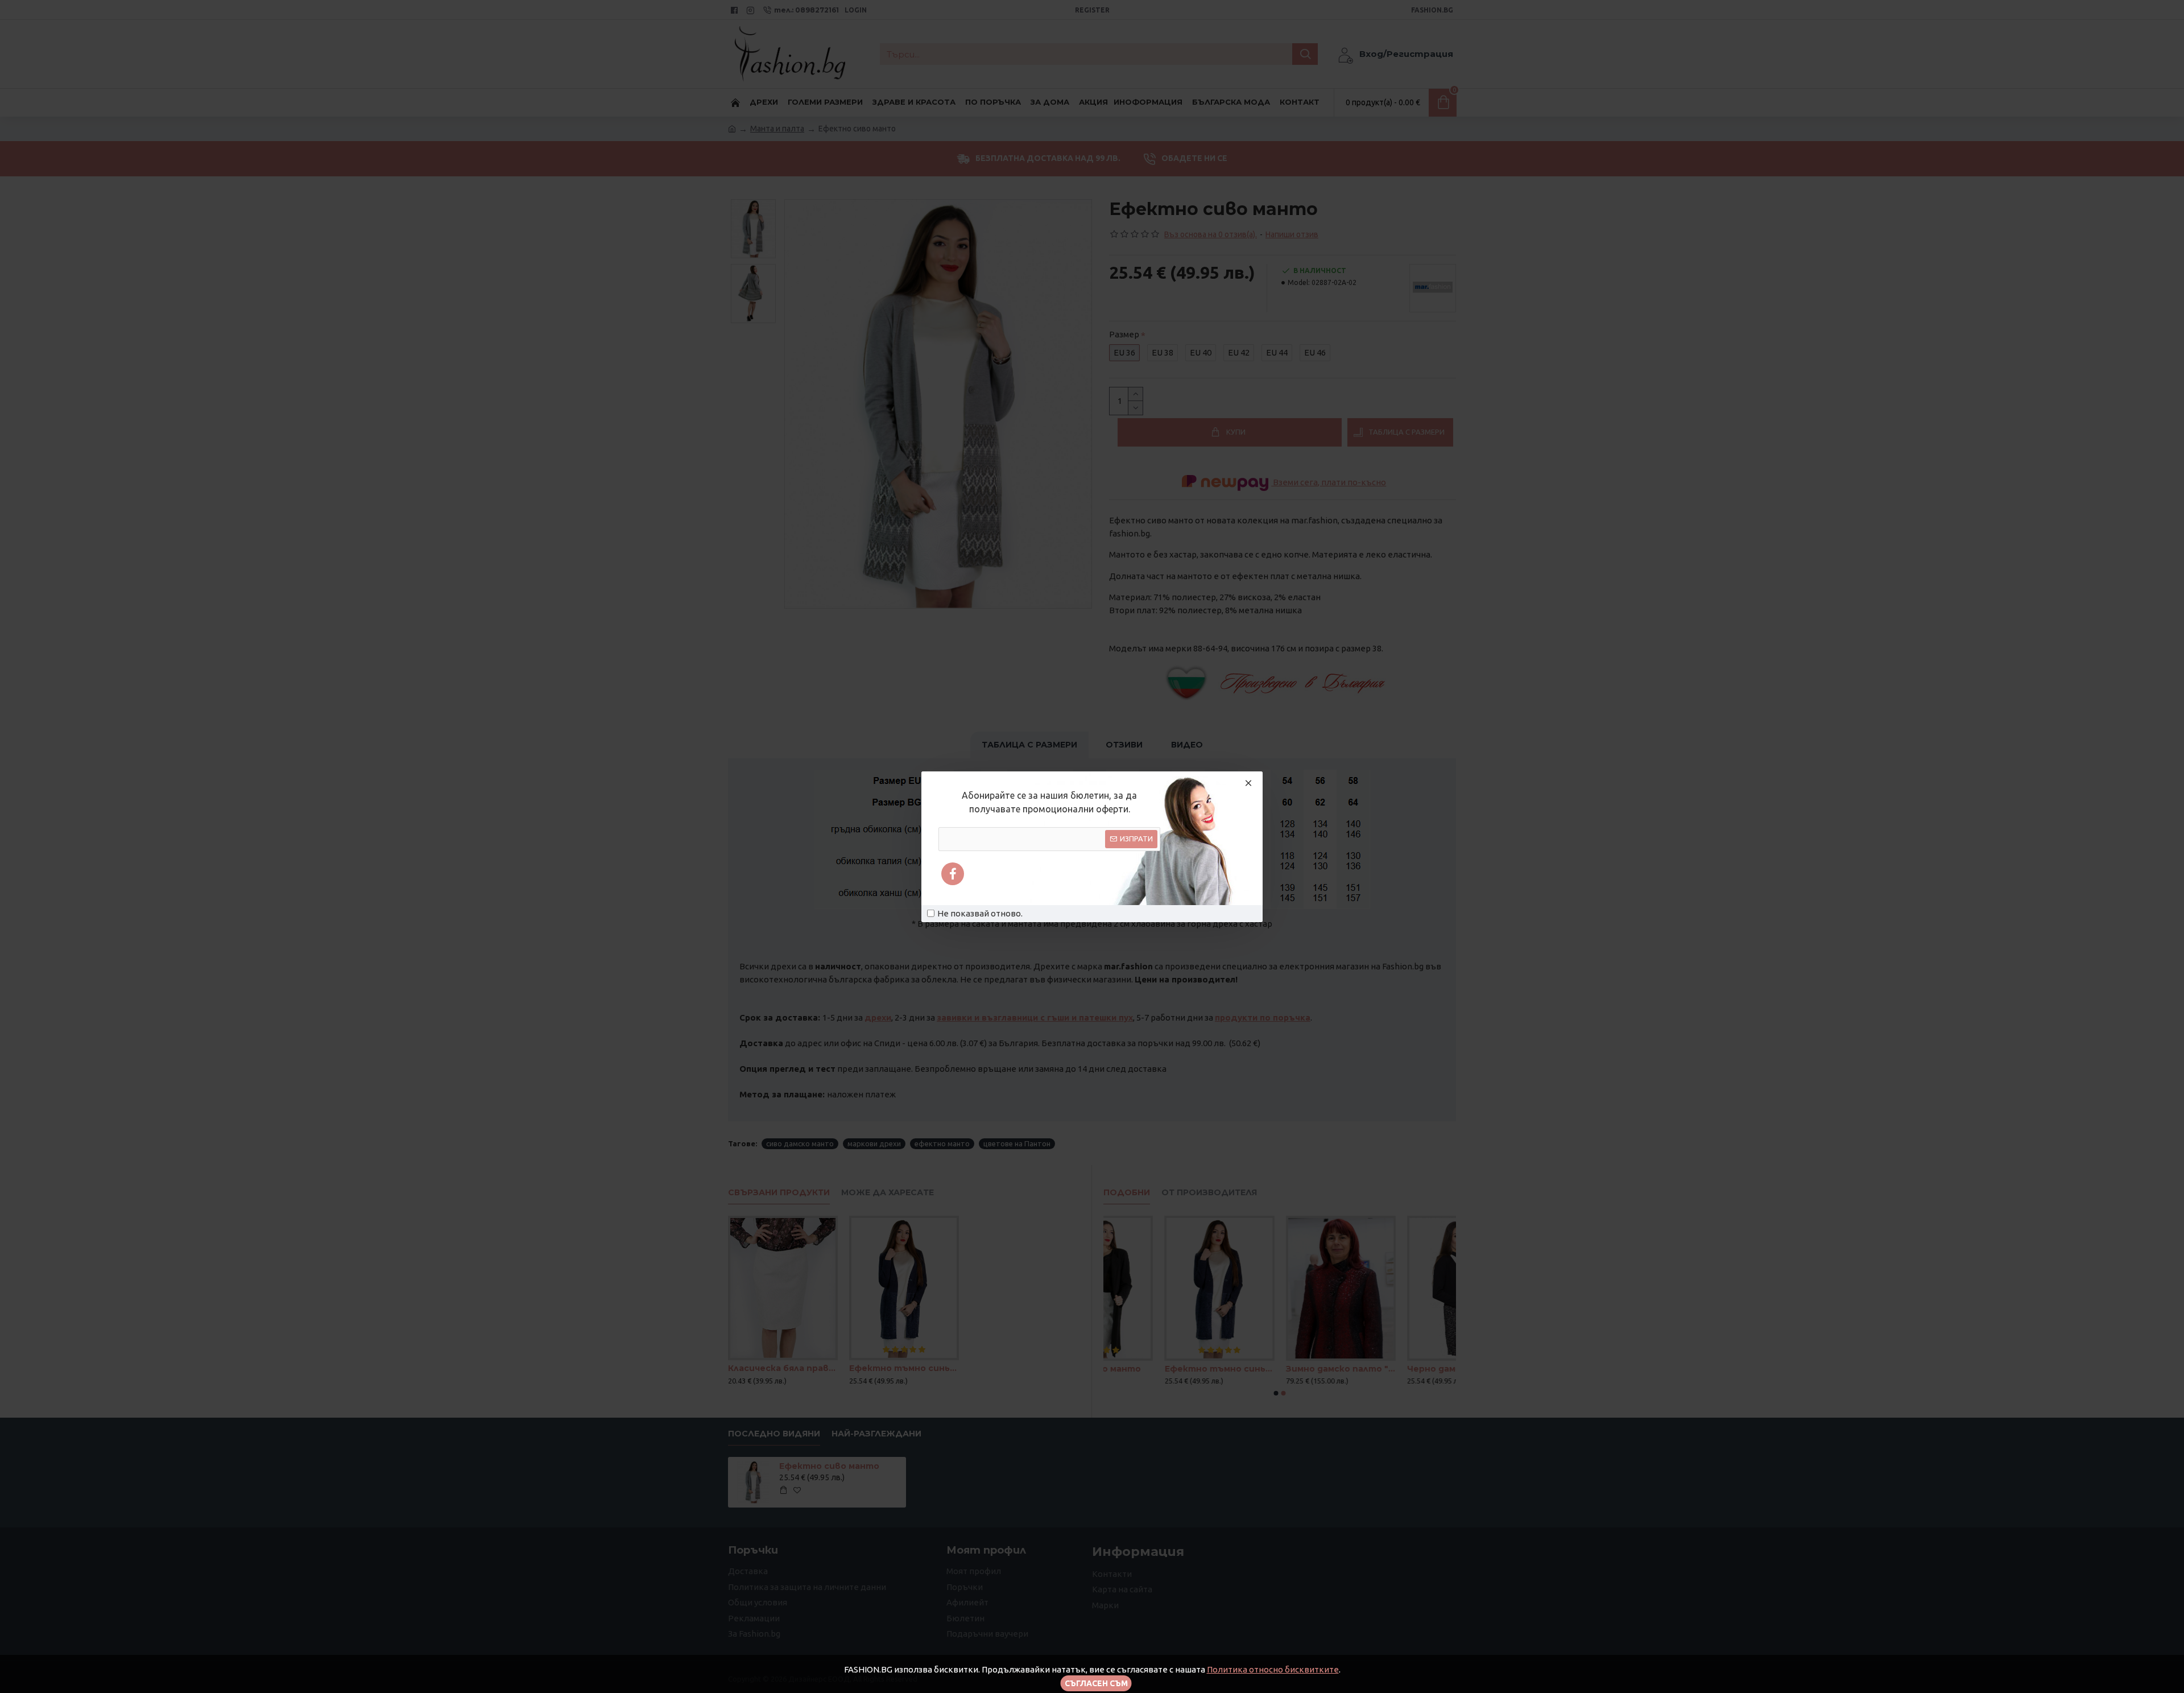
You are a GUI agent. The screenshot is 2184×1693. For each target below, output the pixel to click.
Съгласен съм (1096, 1683)
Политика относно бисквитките (1273, 1669)
